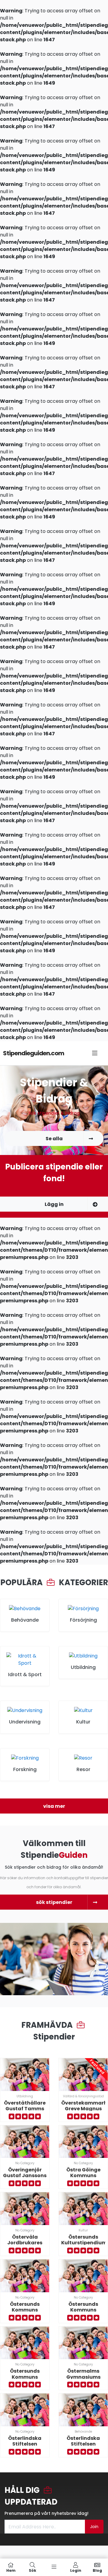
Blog (97, 2570)
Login (76, 2570)
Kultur (83, 2230)
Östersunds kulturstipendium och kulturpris (84, 2243)
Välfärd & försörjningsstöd (83, 2096)
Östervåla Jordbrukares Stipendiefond (25, 2243)
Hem (11, 2570)
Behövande (83, 2432)
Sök (33, 2570)
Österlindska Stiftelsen (25, 2441)
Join (94, 2527)
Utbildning (25, 2096)
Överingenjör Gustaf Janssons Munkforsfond (25, 2175)
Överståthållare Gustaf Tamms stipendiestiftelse (26, 2109)
